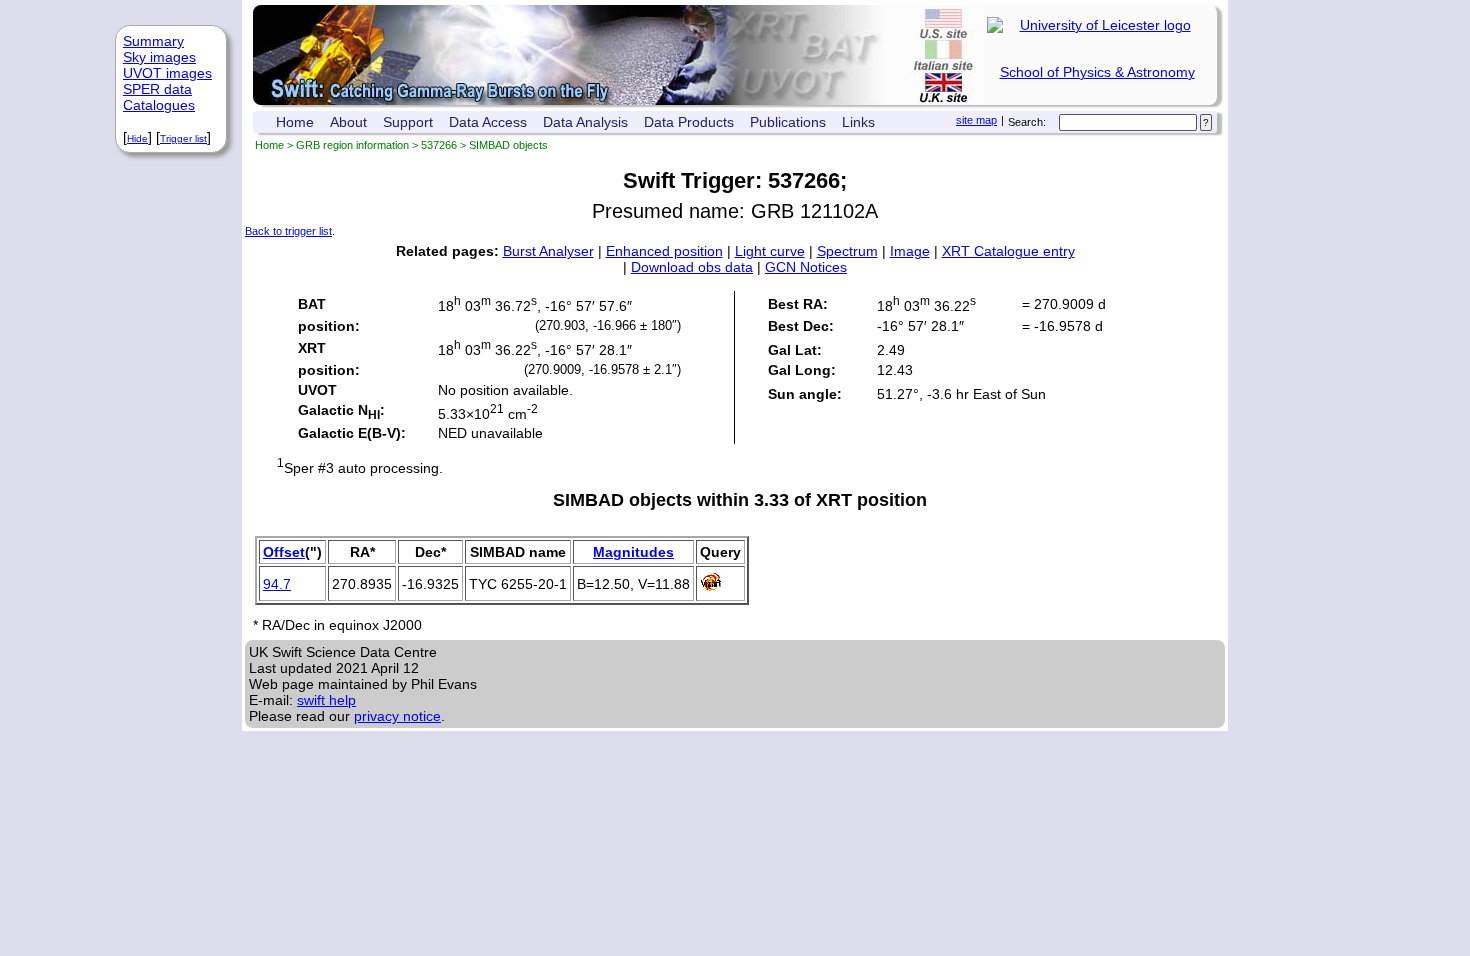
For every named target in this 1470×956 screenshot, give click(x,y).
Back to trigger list (288, 231)
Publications (788, 122)
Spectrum (847, 251)
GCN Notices (806, 267)
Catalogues (159, 105)
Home (295, 122)
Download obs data (692, 267)
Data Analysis (585, 122)
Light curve (770, 251)
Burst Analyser (548, 251)
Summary (153, 41)
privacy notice (397, 716)
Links (858, 122)
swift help (326, 700)
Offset (284, 552)
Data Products (689, 122)
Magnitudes (633, 552)
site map (976, 120)
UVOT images (167, 73)
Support (408, 122)
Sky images (159, 57)
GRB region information (352, 145)
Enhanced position (664, 251)
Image (910, 251)
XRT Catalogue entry (1008, 251)
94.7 (277, 584)
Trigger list (183, 138)
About (348, 122)
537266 (439, 145)
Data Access (488, 122)
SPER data (157, 89)
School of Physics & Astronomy (1097, 72)
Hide (137, 138)
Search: (1027, 122)
